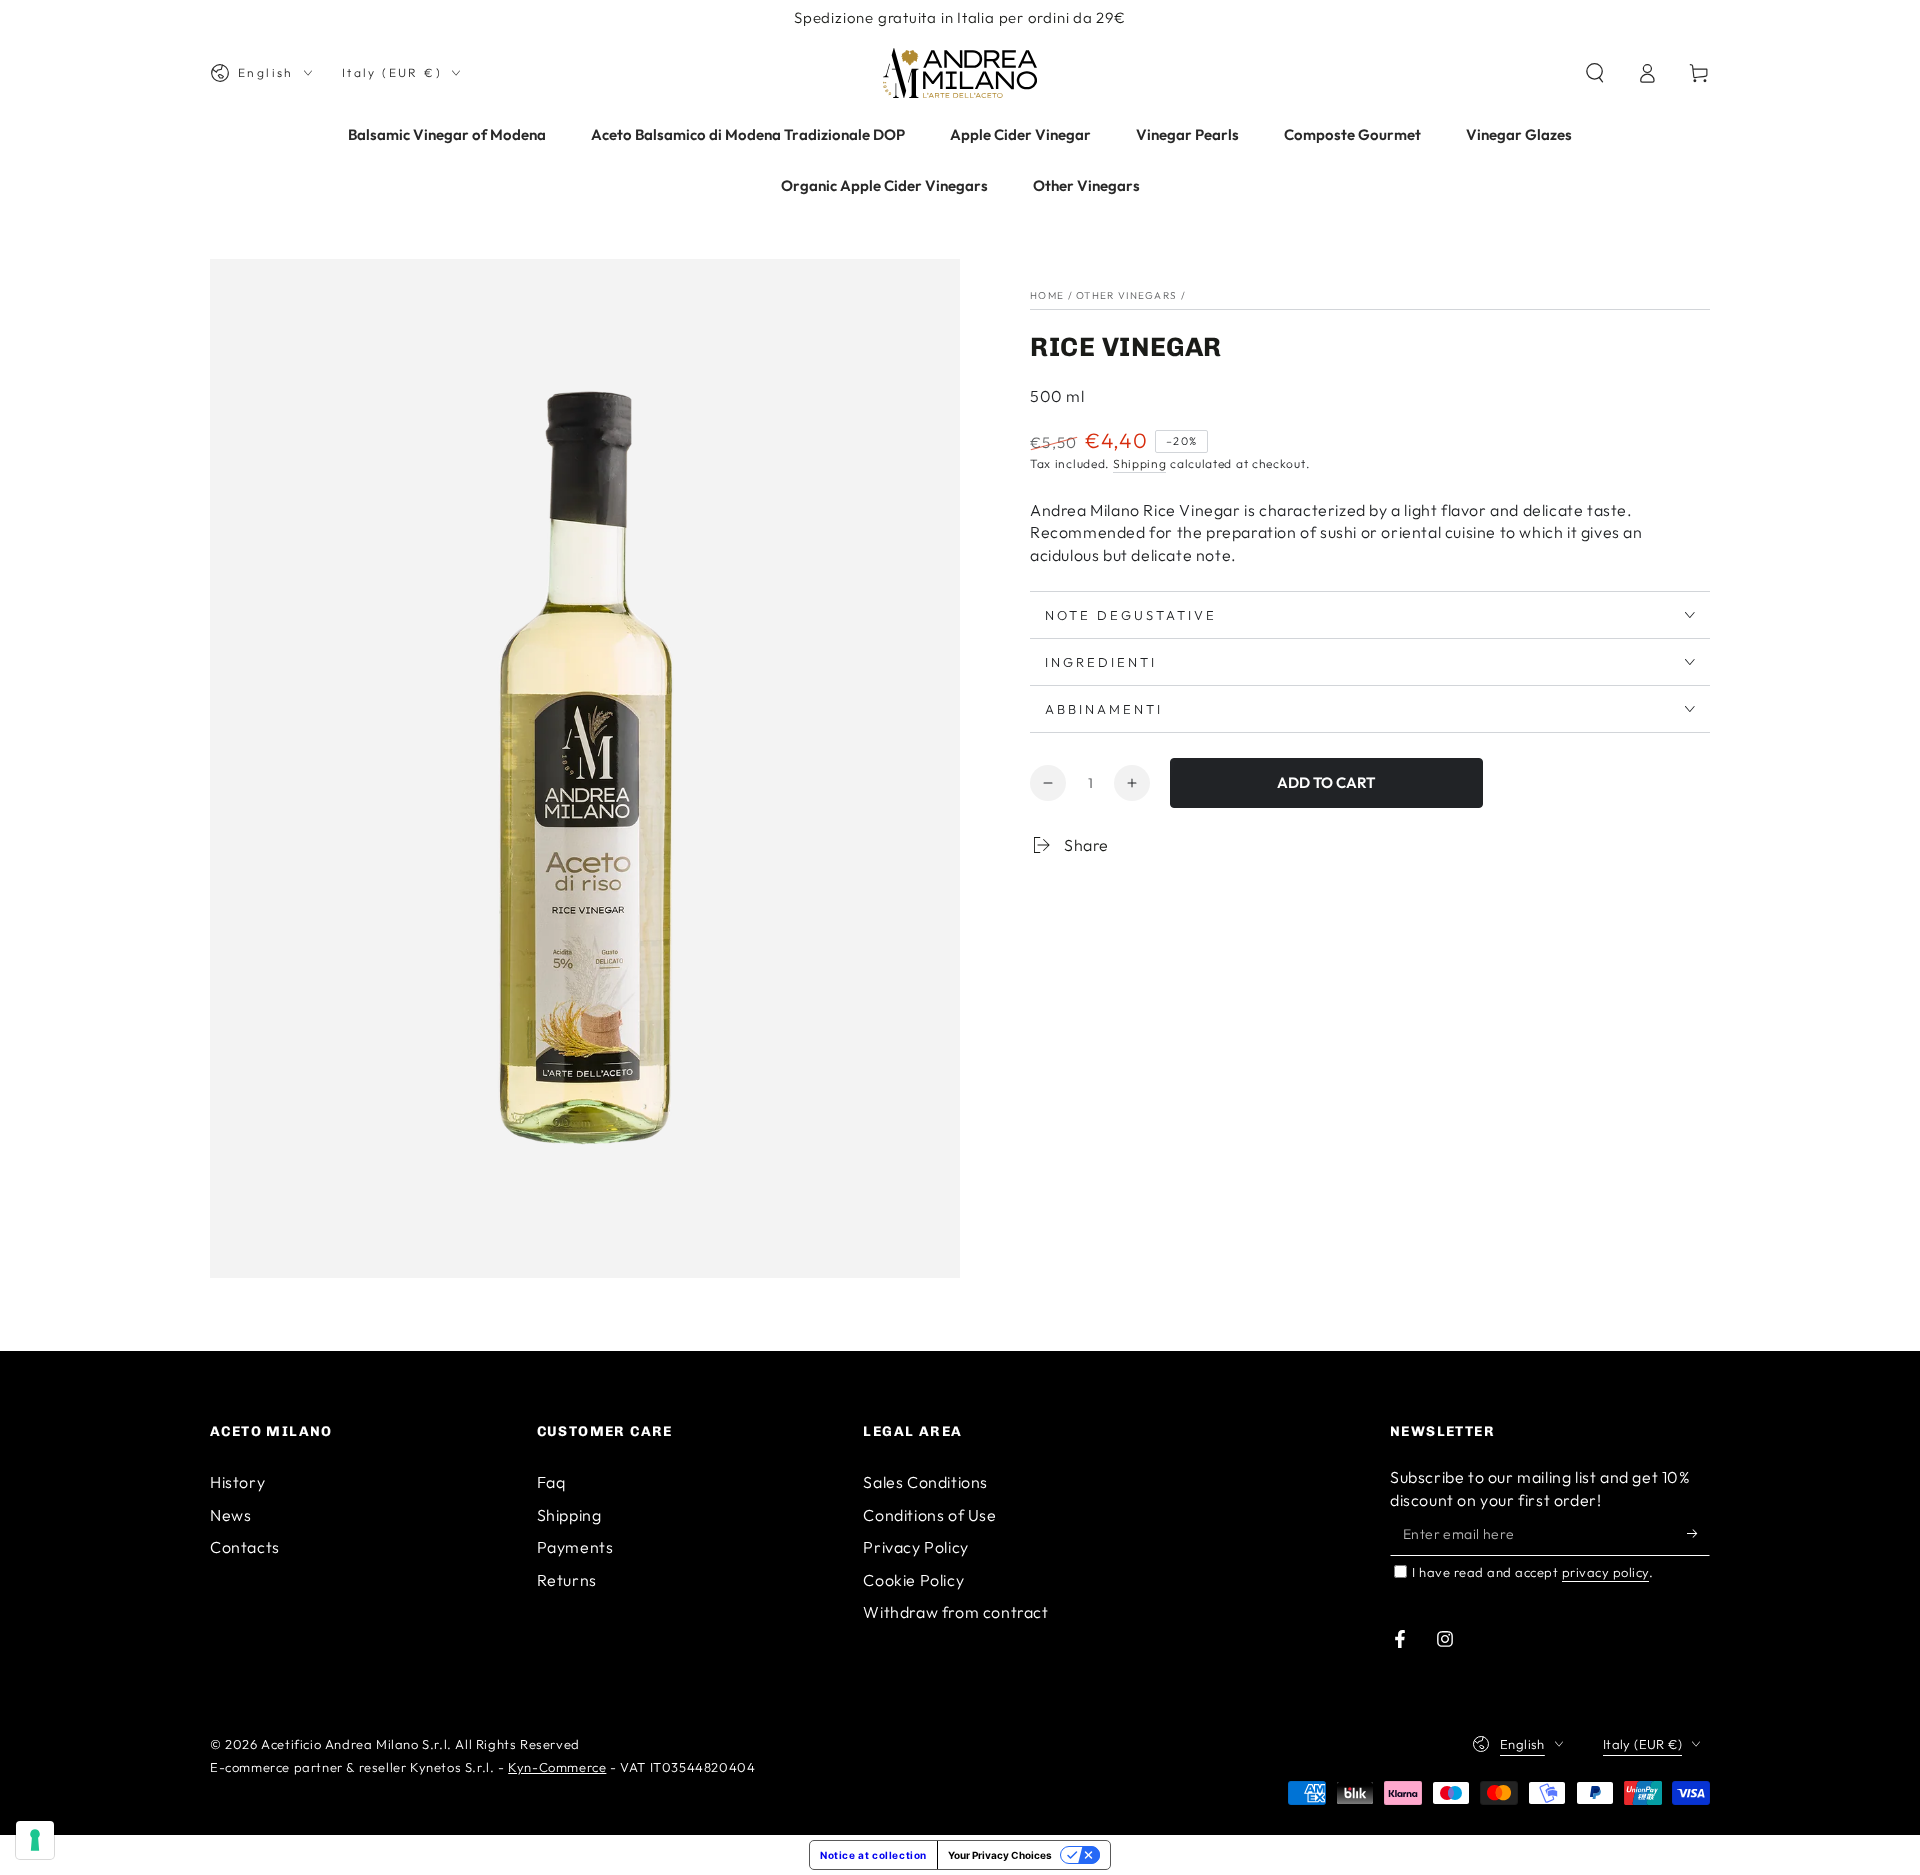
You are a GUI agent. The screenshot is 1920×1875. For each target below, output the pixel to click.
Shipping (1140, 463)
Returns (567, 1580)
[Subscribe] (1698, 1533)
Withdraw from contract (955, 1612)
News (230, 1515)
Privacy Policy (915, 1547)
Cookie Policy (913, 1580)
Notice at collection (873, 1855)
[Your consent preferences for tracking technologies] (35, 1840)
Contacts (245, 1547)
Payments (575, 1547)
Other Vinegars (1126, 295)
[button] (1595, 73)
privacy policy (1605, 1572)
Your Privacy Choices (1000, 1855)
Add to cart (1326, 782)
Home (1047, 295)
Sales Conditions (925, 1482)
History (237, 1482)
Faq (551, 1482)
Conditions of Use (929, 1515)
